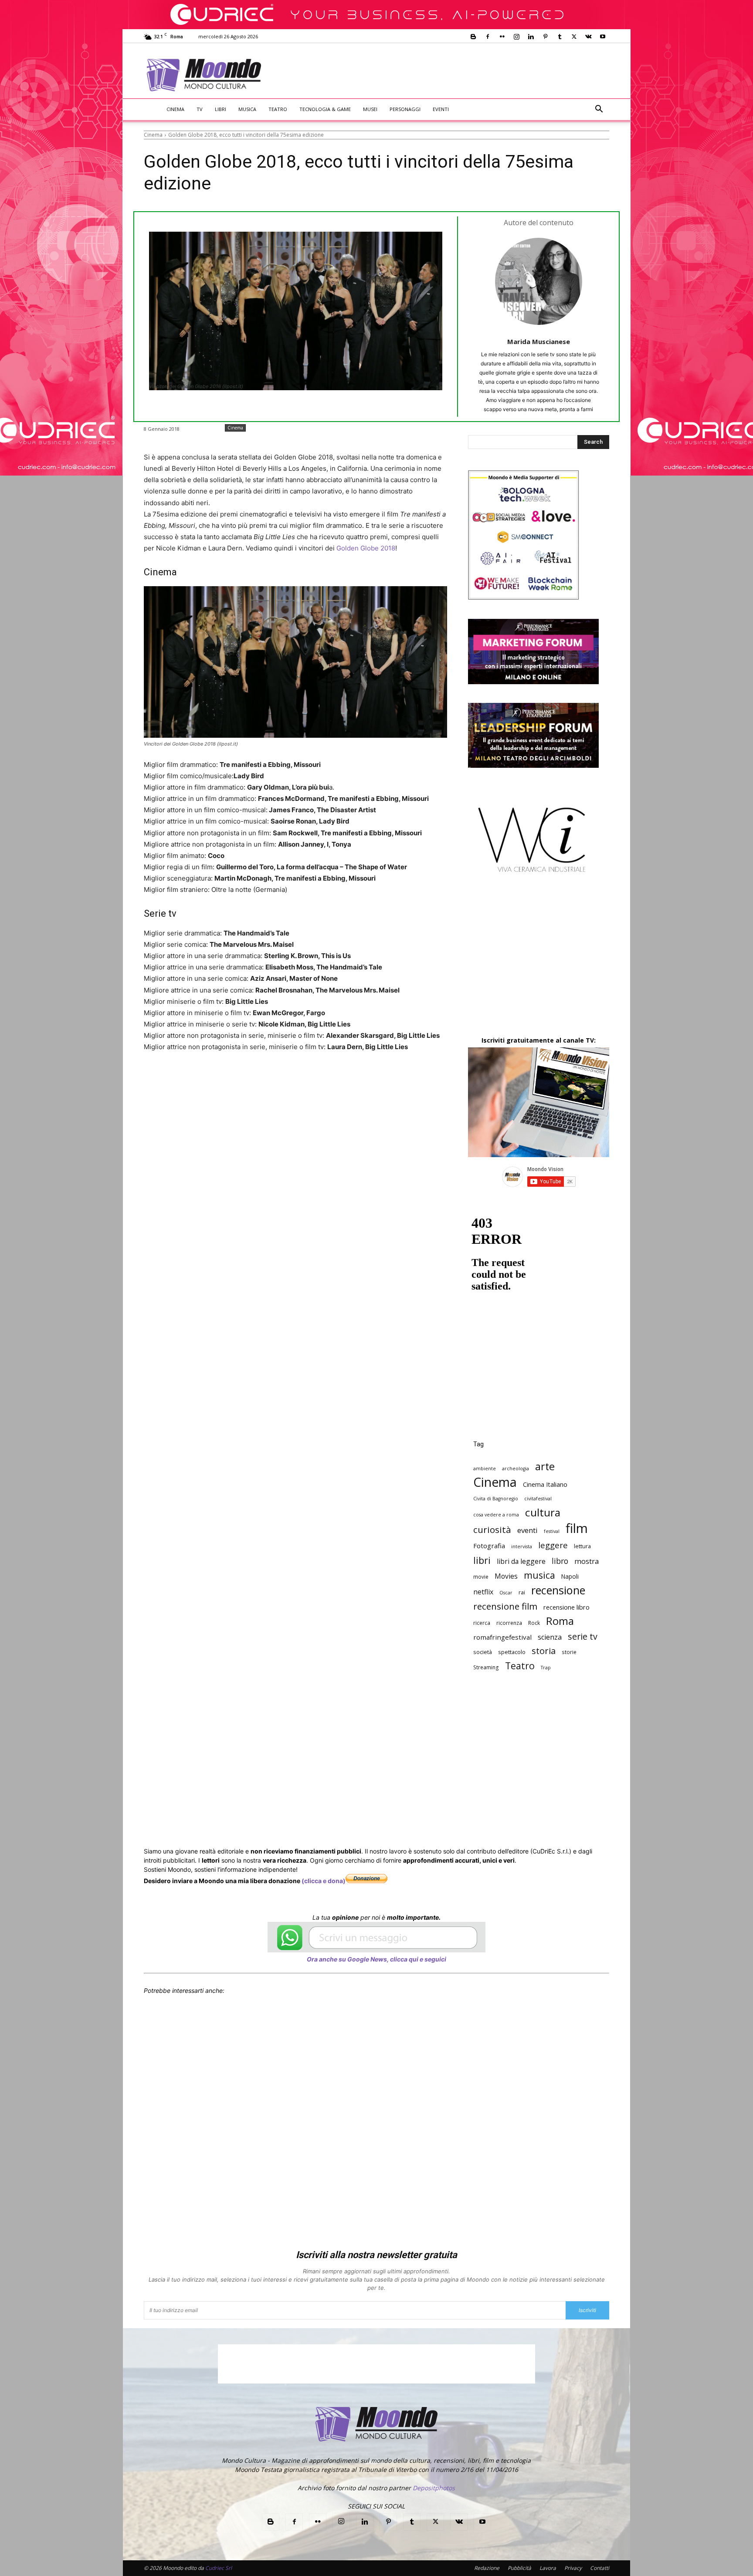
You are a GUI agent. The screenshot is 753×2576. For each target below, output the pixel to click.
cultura (543, 1512)
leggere (553, 1545)
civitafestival (538, 1499)
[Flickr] (502, 37)
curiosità (492, 1530)
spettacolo (512, 1652)
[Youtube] (603, 37)
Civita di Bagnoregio (496, 1499)
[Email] (318, 1080)
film (577, 1528)
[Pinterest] (545, 37)
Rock (534, 1623)
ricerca (482, 1623)
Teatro (278, 109)
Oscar (506, 1593)
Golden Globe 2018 (366, 548)
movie (481, 1577)
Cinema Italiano (545, 1484)
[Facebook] (488, 37)
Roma (560, 1621)
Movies (506, 1576)
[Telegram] (358, 1080)
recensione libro (566, 1607)
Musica (247, 109)
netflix (483, 1592)
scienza (550, 1637)
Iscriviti (587, 2310)
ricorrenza (509, 1623)
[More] (379, 1080)
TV (200, 109)
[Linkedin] (531, 37)
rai (522, 1592)
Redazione (487, 2568)
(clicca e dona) (324, 1881)
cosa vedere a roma (496, 1515)
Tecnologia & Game (325, 109)
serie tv (583, 1636)
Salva (257, 1080)
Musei (370, 109)
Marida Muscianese (539, 341)
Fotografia (489, 1546)
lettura (582, 1546)
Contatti (600, 2568)
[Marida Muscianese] (539, 281)
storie (569, 1652)
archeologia (516, 1469)
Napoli (570, 1576)
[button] (599, 110)
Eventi (441, 109)
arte (545, 1467)
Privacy (573, 2568)
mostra (587, 1561)
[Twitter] (574, 37)
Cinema (175, 109)
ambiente (485, 1469)
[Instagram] (516, 37)
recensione (558, 1590)
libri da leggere (521, 1561)
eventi (527, 1530)
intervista (522, 1546)
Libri (220, 109)
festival (552, 1531)
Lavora (548, 2568)
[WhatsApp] (278, 1080)
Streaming (486, 1667)
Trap (546, 1668)
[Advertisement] (449, 75)
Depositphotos (434, 2488)
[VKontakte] (588, 37)
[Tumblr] (560, 37)
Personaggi (405, 109)
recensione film (505, 1606)
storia (544, 1651)
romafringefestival (502, 1637)
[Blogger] (473, 37)
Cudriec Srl (218, 2568)
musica (539, 1575)
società (483, 1652)
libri (482, 1560)
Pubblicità (519, 2568)
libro (560, 1561)
